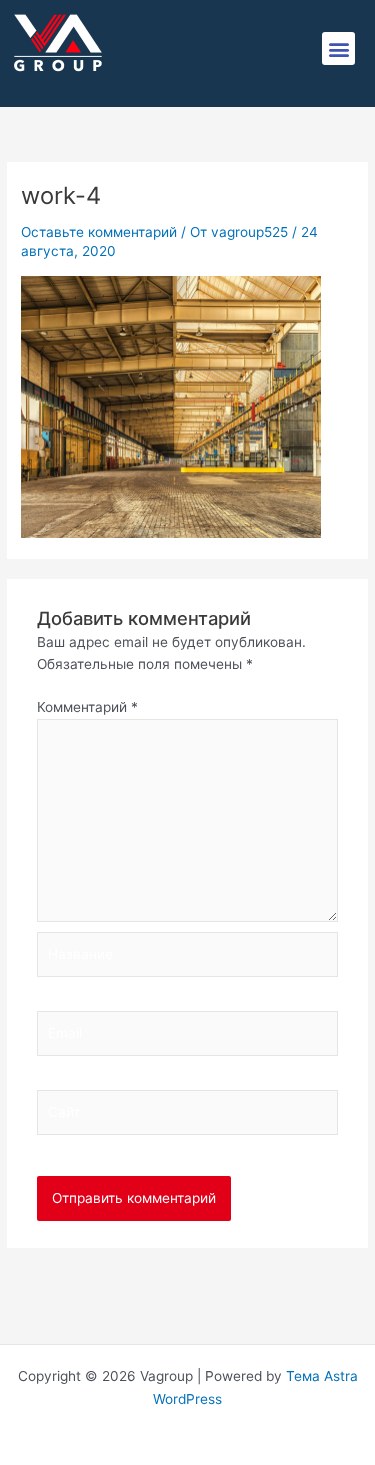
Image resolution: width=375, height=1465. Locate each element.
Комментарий (87, 707)
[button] (338, 48)
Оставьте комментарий (99, 232)
